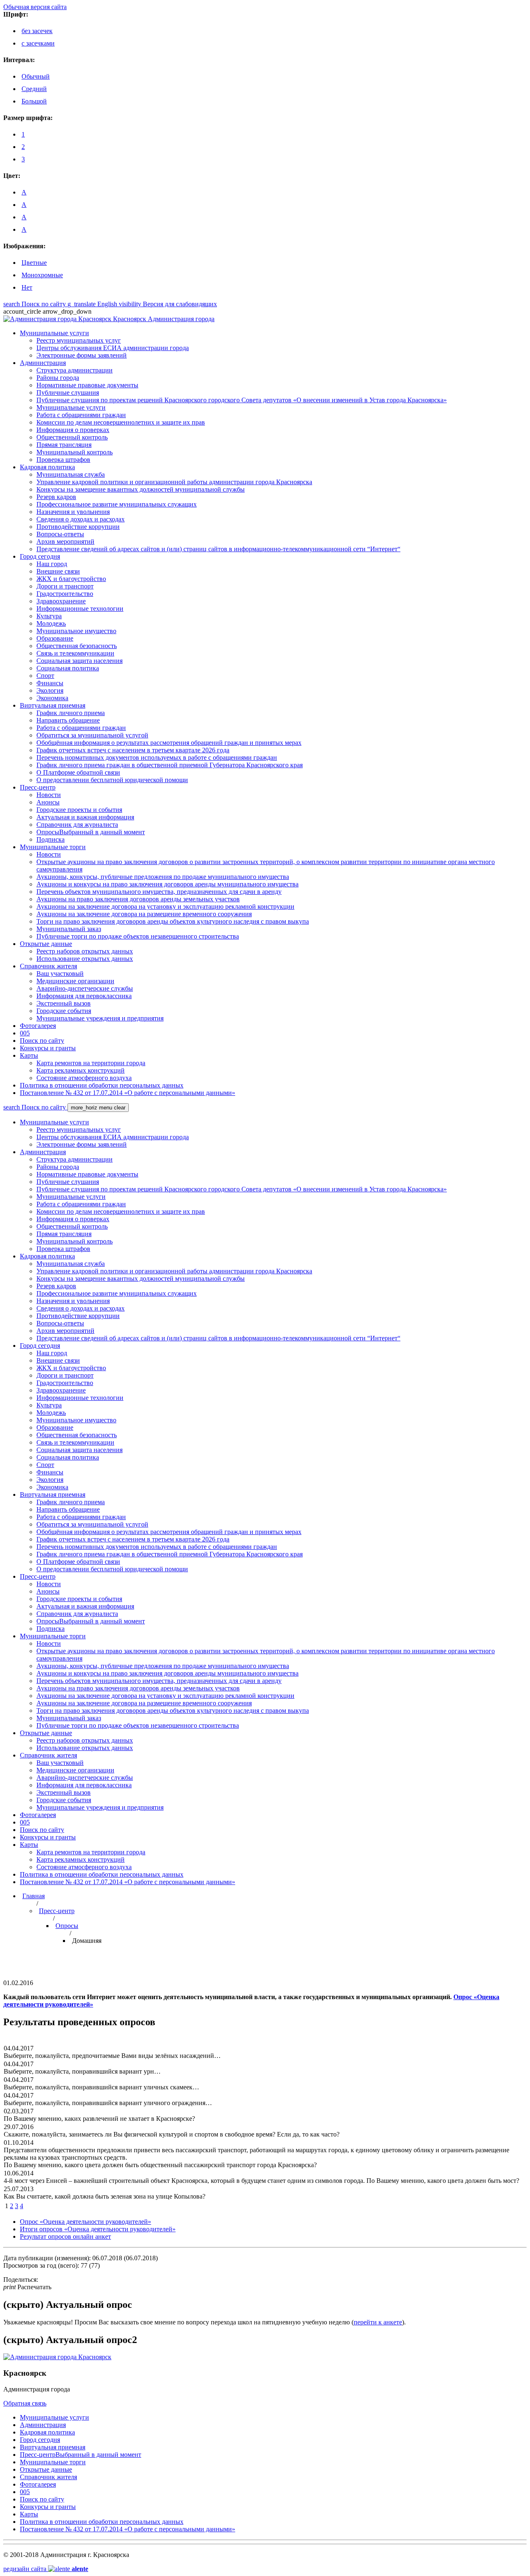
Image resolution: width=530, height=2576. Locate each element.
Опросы (67, 1926)
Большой (34, 101)
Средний (34, 89)
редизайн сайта (46, 2569)
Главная (34, 1896)
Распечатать (27, 2287)
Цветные (34, 263)
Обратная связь (25, 2403)
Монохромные (42, 275)
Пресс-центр (57, 1911)
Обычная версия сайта (35, 7)
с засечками (38, 43)
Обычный (36, 76)
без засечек (37, 31)
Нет (27, 287)
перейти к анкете (378, 2322)
